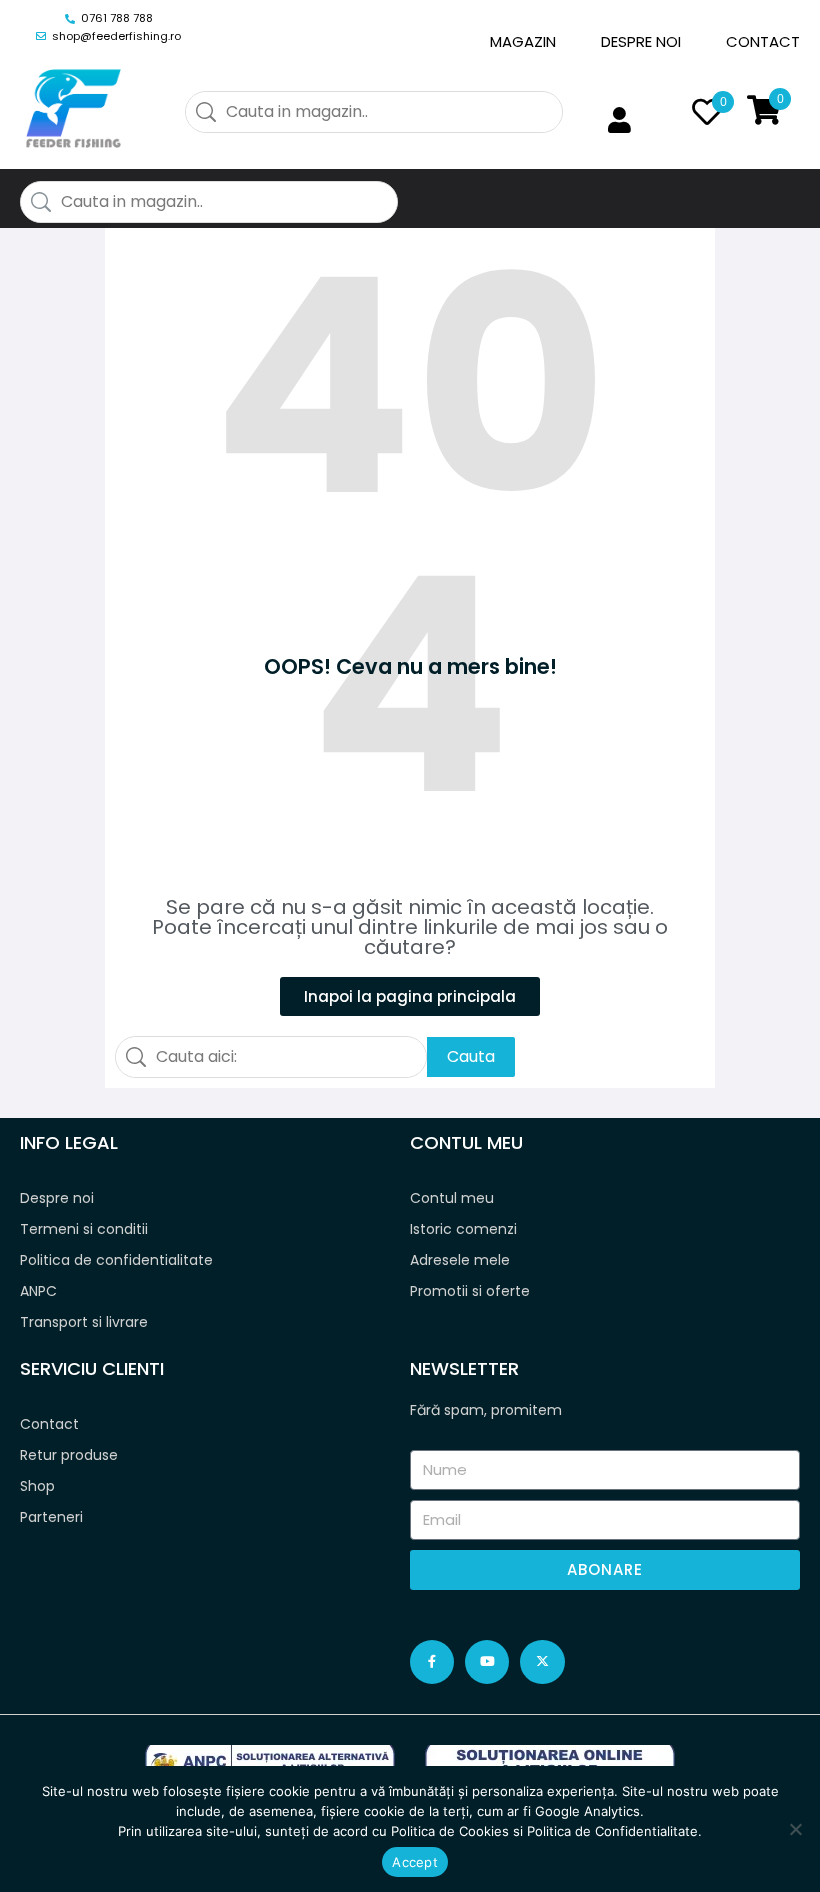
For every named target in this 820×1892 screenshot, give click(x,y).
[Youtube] (487, 1662)
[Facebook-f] (432, 1662)
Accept (415, 1862)
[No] (795, 1829)
